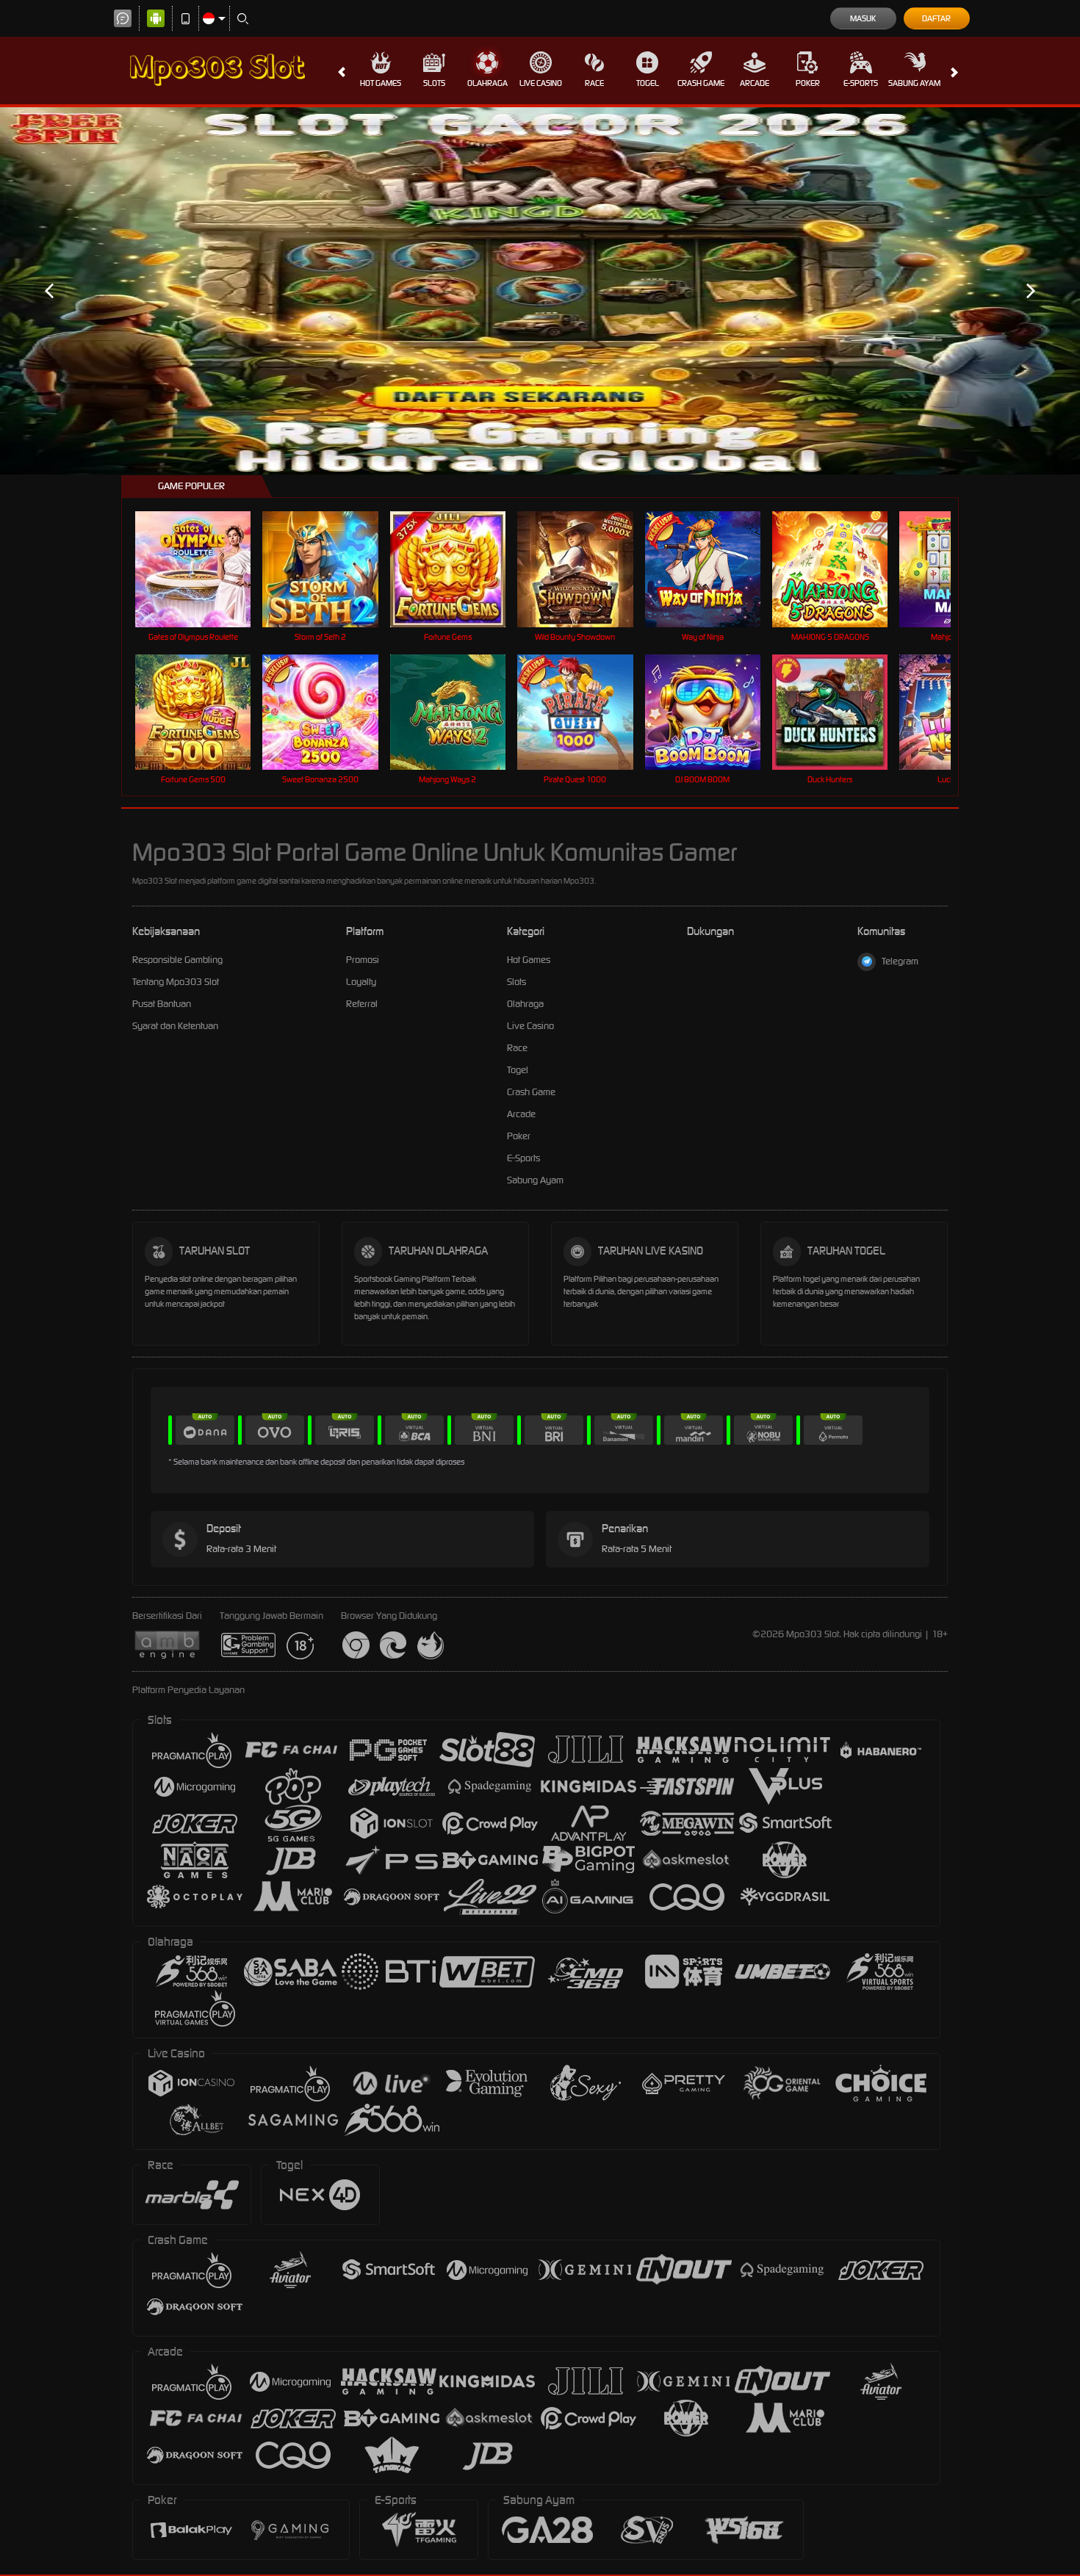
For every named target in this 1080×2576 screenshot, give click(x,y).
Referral (362, 1004)
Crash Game (701, 83)
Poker (808, 83)
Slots (434, 83)
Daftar (936, 18)
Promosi (363, 960)
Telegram (900, 961)
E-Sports (861, 83)
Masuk (863, 18)
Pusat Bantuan (162, 1004)
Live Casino (541, 83)
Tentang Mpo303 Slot (176, 982)
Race (594, 83)
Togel (648, 83)
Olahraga (487, 83)
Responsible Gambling (177, 960)
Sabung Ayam (914, 83)
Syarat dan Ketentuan (175, 1026)
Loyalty (361, 982)
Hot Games (381, 83)
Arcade (755, 83)
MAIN (202, 569)
